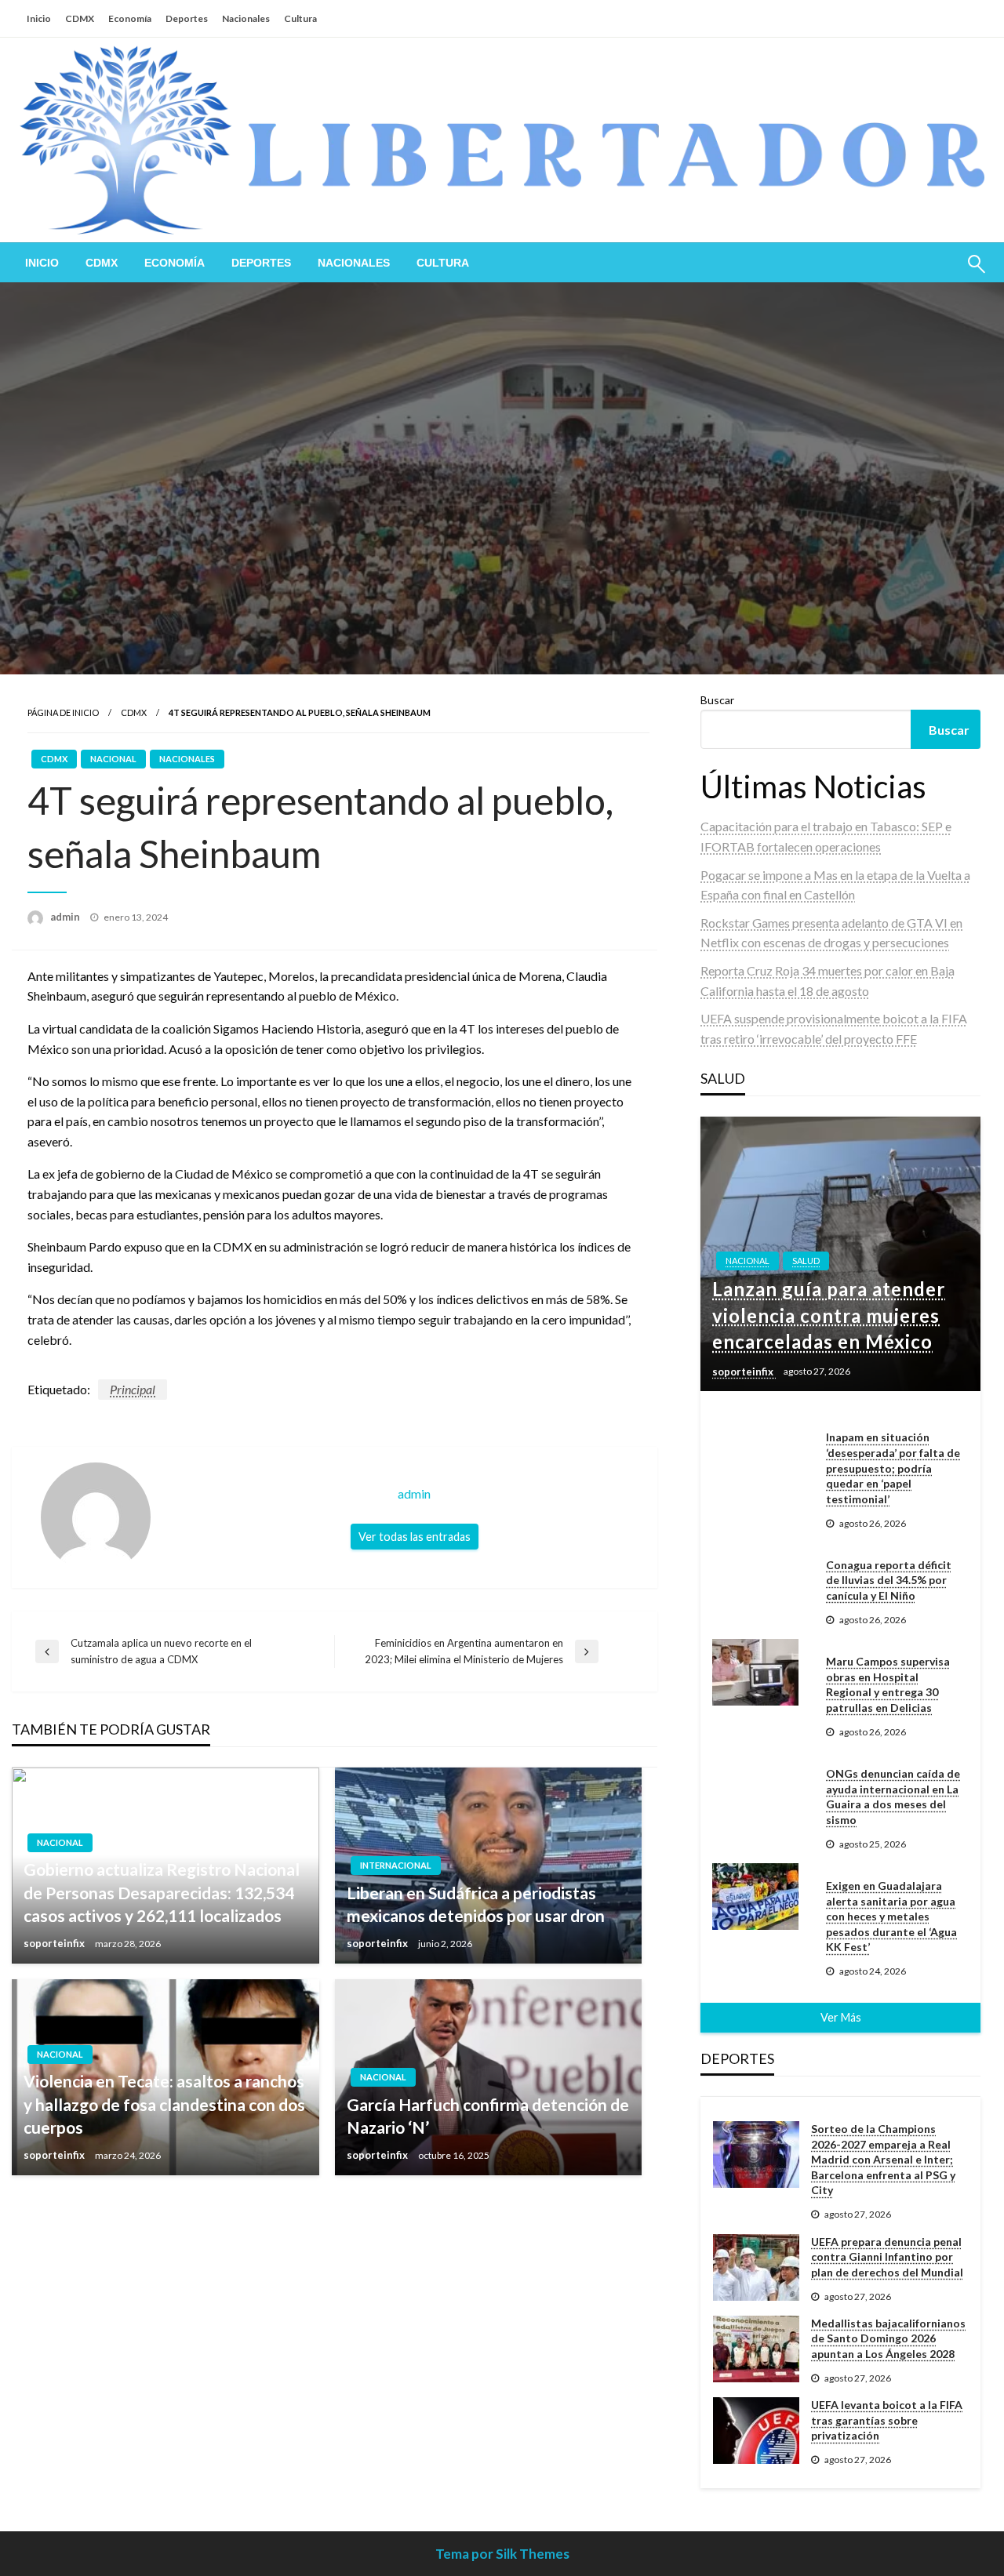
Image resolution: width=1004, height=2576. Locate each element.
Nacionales (246, 18)
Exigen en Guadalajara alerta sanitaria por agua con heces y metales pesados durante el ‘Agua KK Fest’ (891, 1916)
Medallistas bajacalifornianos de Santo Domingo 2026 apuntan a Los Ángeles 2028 (888, 2338)
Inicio (39, 18)
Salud (806, 1261)
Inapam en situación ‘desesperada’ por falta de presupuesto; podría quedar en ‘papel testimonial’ (893, 1468)
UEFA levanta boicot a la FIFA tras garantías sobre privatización (887, 2420)
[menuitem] (42, 263)
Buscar (717, 700)
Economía (130, 18)
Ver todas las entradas (415, 1537)
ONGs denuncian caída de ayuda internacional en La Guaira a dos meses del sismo (893, 1797)
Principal (133, 1389)
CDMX (80, 18)
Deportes (187, 18)
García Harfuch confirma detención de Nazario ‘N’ (488, 2116)
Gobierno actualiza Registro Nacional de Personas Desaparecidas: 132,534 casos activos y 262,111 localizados (162, 1892)
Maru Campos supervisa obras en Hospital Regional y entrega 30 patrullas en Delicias (888, 1684)
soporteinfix (55, 1943)
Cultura (300, 18)
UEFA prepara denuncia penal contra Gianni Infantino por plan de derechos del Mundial (887, 2257)
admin (66, 917)
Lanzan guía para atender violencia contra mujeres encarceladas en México (829, 1315)
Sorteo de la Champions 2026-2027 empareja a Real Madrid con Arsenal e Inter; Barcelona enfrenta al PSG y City (883, 2159)
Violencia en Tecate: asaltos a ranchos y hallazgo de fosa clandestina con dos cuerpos (164, 2104)
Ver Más (841, 2017)
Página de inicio (63, 712)
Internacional (396, 1865)
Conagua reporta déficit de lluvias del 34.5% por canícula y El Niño (889, 1580)
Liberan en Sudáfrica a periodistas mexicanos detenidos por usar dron (476, 1904)
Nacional (113, 759)
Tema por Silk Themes (502, 2554)
